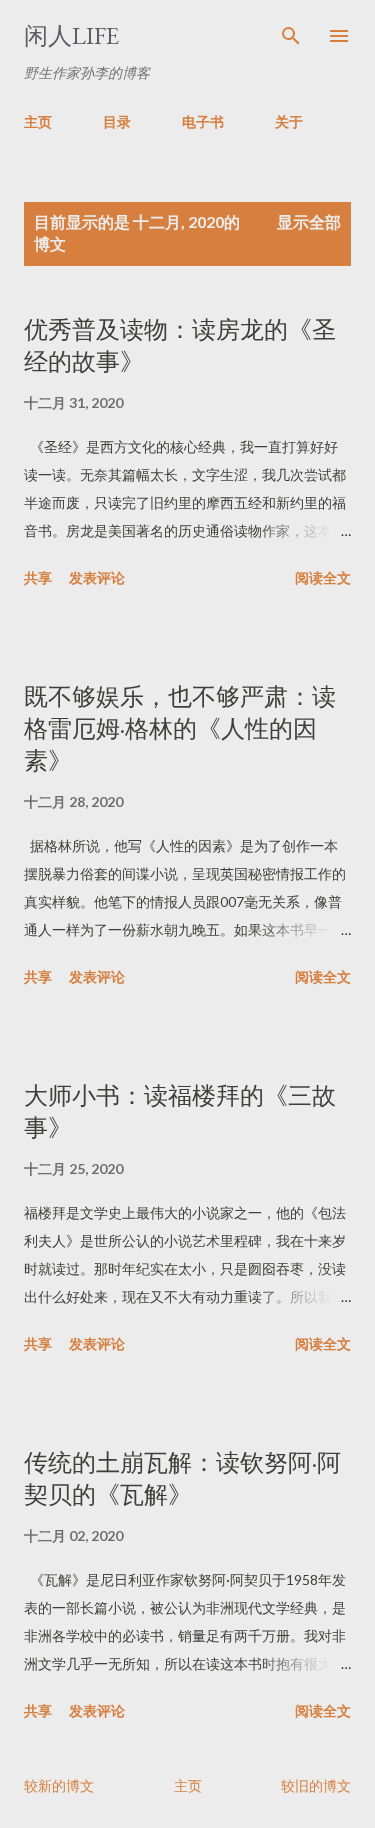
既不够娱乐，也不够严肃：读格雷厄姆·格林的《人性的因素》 (180, 728)
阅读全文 (323, 577)
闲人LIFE (71, 35)
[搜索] (291, 36)
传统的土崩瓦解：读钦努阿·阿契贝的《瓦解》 (182, 1478)
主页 (38, 121)
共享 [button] (38, 577)
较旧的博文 (316, 1785)
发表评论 (97, 577)
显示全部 (309, 221)
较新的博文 (59, 1785)
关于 (289, 121)
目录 (117, 121)
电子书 (203, 121)
